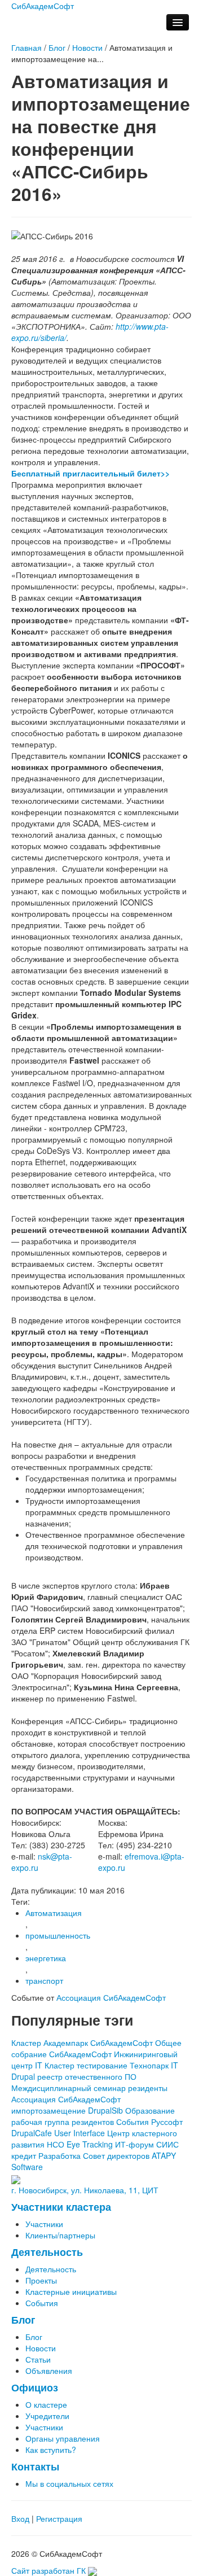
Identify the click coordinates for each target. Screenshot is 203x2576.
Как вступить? (51, 2450)
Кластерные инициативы (71, 2291)
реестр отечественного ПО (87, 2076)
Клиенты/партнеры (60, 2235)
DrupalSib (105, 2110)
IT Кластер (55, 2065)
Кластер (26, 2043)
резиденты (148, 2088)
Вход (20, 2518)
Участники (44, 2224)
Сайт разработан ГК (50, 2570)
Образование (150, 2110)
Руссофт (167, 2122)
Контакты (35, 2466)
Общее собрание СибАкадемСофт (96, 2048)
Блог (57, 47)
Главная (27, 47)
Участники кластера (61, 2207)
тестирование (102, 2065)
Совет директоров (116, 2155)
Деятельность (47, 2252)
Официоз (35, 2387)
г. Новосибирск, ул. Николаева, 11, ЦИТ (85, 2190)
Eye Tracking (90, 2144)
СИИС (167, 2144)
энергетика (46, 1958)
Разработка (59, 2155)
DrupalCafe (32, 2133)
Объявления (49, 2371)
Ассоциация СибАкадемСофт (111, 1997)
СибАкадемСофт (122, 2043)
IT (175, 2065)
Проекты (41, 2280)
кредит (24, 2155)
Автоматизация (54, 1913)
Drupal (23, 2076)
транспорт (44, 1980)
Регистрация (59, 2518)
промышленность (58, 1935)
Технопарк (149, 2065)
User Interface (80, 2133)
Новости (87, 47)
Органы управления (63, 2438)
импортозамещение (48, 2110)
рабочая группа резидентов (63, 2122)
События (133, 2122)
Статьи (38, 2359)
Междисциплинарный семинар (69, 2088)
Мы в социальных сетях (69, 2483)
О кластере (46, 2404)
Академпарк (66, 2043)
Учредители (47, 2416)
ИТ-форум (134, 2144)
